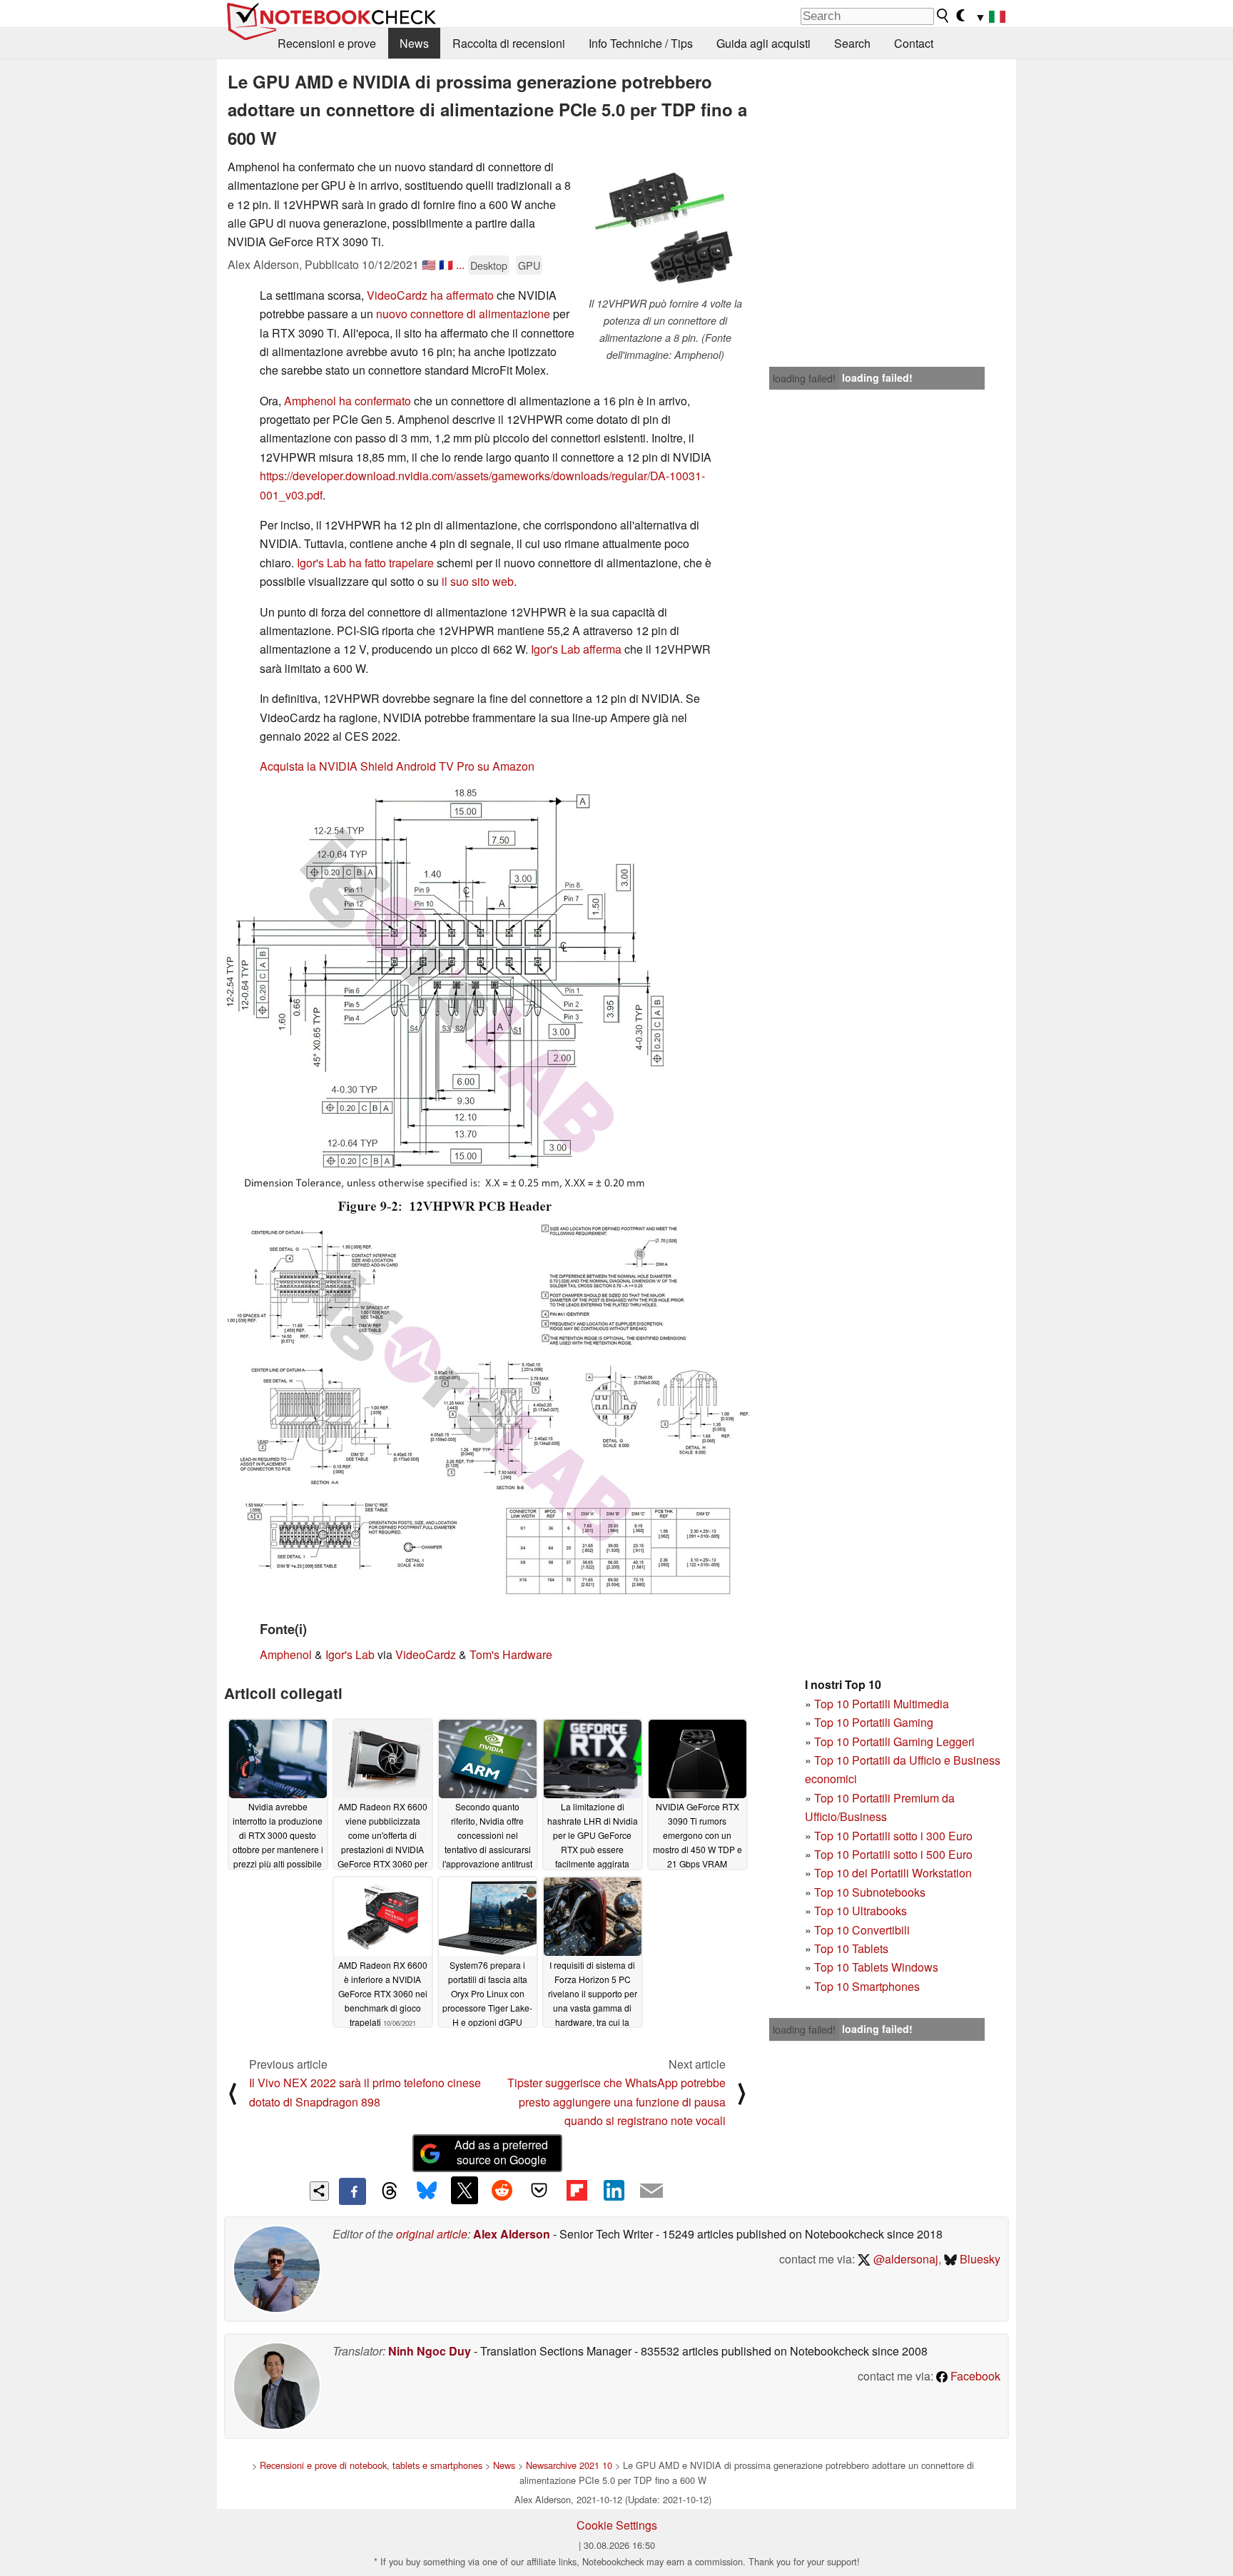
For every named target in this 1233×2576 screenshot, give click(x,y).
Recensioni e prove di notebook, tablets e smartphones (371, 2465)
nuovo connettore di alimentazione (463, 314)
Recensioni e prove (327, 43)
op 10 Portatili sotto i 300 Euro (897, 1836)
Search (852, 43)
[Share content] (319, 2191)
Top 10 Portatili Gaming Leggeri (894, 1741)
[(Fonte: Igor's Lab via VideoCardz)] (445, 1002)
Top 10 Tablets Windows (876, 1967)
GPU (529, 265)
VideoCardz (426, 1654)
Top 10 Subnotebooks (870, 1892)
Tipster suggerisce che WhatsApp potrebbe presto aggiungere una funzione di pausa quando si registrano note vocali (616, 2101)
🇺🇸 (429, 264)
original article (432, 2234)
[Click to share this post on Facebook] (352, 2191)
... (460, 264)
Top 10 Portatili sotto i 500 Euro (893, 1854)
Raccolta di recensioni (509, 43)
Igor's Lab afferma (576, 649)
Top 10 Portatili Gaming (874, 1722)
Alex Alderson (512, 2234)
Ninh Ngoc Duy (430, 2351)
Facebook (974, 2376)
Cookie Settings (617, 2525)
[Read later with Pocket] (539, 2190)
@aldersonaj (904, 2259)
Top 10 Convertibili (862, 1930)
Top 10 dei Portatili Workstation (893, 1873)
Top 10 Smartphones (867, 1986)
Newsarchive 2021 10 (569, 2465)
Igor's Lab (350, 1654)
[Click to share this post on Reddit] (502, 2190)
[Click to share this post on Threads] (390, 2191)
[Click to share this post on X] (465, 2190)
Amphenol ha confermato (347, 401)
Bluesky (979, 2259)
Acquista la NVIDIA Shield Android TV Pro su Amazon (397, 766)
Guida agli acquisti (763, 43)
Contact (914, 43)
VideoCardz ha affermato (430, 295)
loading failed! (804, 378)
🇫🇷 (446, 264)
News (414, 43)
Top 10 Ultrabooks (861, 1911)
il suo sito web (478, 581)
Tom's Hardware (511, 1654)
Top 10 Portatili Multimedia (882, 1704)
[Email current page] (651, 2191)
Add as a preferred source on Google (501, 2152)
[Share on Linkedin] (614, 2190)
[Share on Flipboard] (577, 2190)
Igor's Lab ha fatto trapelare (365, 563)
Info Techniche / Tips (641, 43)
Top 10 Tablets (851, 1948)
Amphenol (286, 1654)
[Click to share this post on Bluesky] (427, 2191)
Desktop (489, 265)
